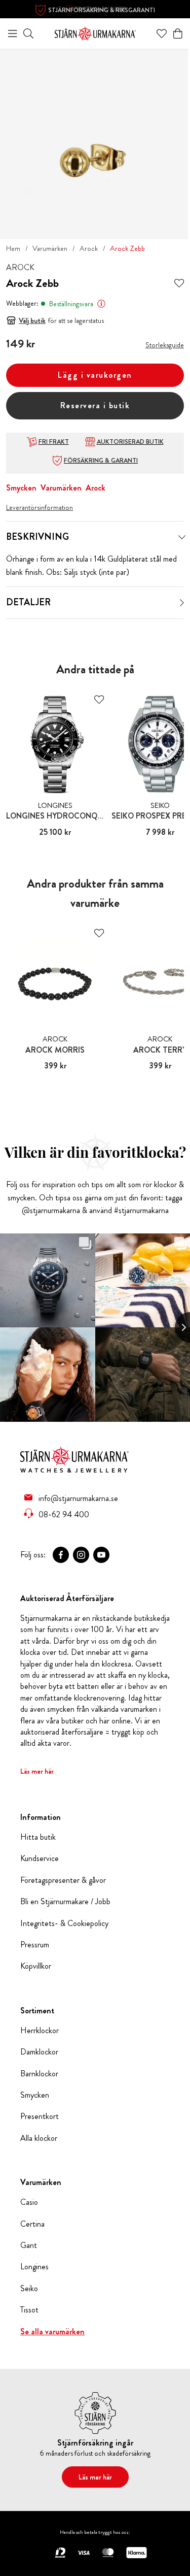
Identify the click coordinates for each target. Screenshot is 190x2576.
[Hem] (95, 32)
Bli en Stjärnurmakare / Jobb (65, 1902)
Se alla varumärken (52, 2332)
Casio (29, 2202)
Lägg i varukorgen (95, 375)
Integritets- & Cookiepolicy (64, 1923)
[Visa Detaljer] (182, 603)
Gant (29, 2245)
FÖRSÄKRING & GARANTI (101, 461)
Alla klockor (39, 2138)
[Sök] (28, 34)
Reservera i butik (95, 405)
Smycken (21, 488)
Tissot (29, 2310)
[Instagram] (81, 1555)
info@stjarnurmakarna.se (78, 1498)
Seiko (29, 2289)
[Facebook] (61, 1555)
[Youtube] (101, 1555)
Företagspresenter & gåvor (63, 1880)
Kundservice (40, 1858)
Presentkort (40, 2116)
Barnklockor (39, 2074)
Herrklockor (40, 2031)
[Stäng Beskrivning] (182, 537)
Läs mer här (37, 1771)
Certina (32, 2224)
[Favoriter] (162, 34)
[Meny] (13, 34)
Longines (34, 2267)
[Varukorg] (178, 34)
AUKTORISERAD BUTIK (130, 442)
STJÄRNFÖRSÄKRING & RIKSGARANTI (102, 10)
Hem (13, 248)
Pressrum (35, 1945)
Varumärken (50, 248)
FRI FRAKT (54, 442)
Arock (89, 248)
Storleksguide (165, 345)
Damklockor (39, 2052)
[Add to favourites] (179, 284)
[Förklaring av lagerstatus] (101, 304)
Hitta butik (38, 1837)
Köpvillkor (36, 1966)
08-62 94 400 (64, 1514)
